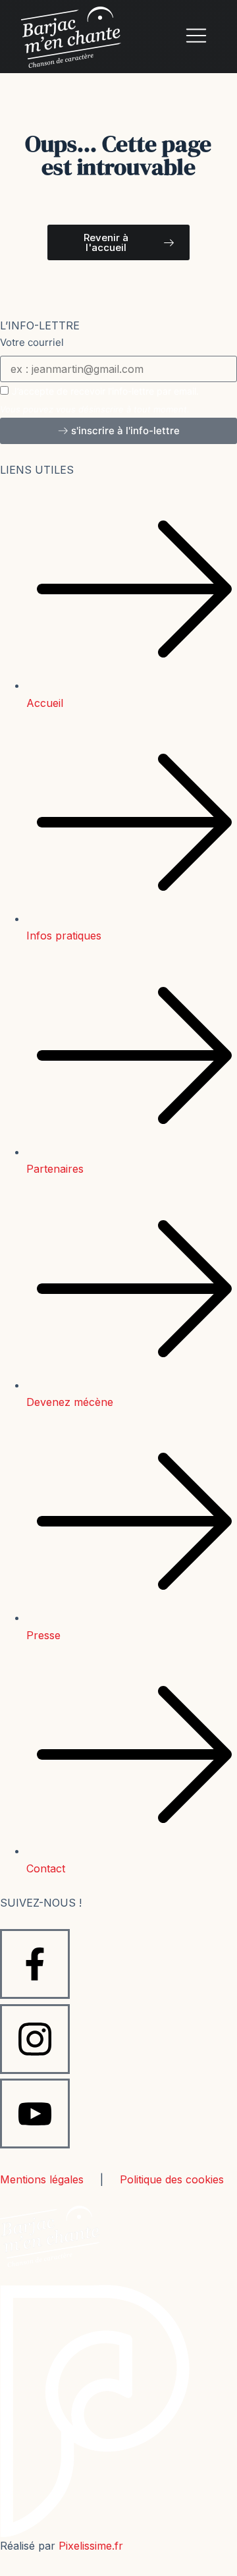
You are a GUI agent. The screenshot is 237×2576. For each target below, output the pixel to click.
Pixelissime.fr (91, 2546)
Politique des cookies (172, 2179)
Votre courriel (32, 342)
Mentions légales (42, 2179)
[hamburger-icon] (196, 37)
